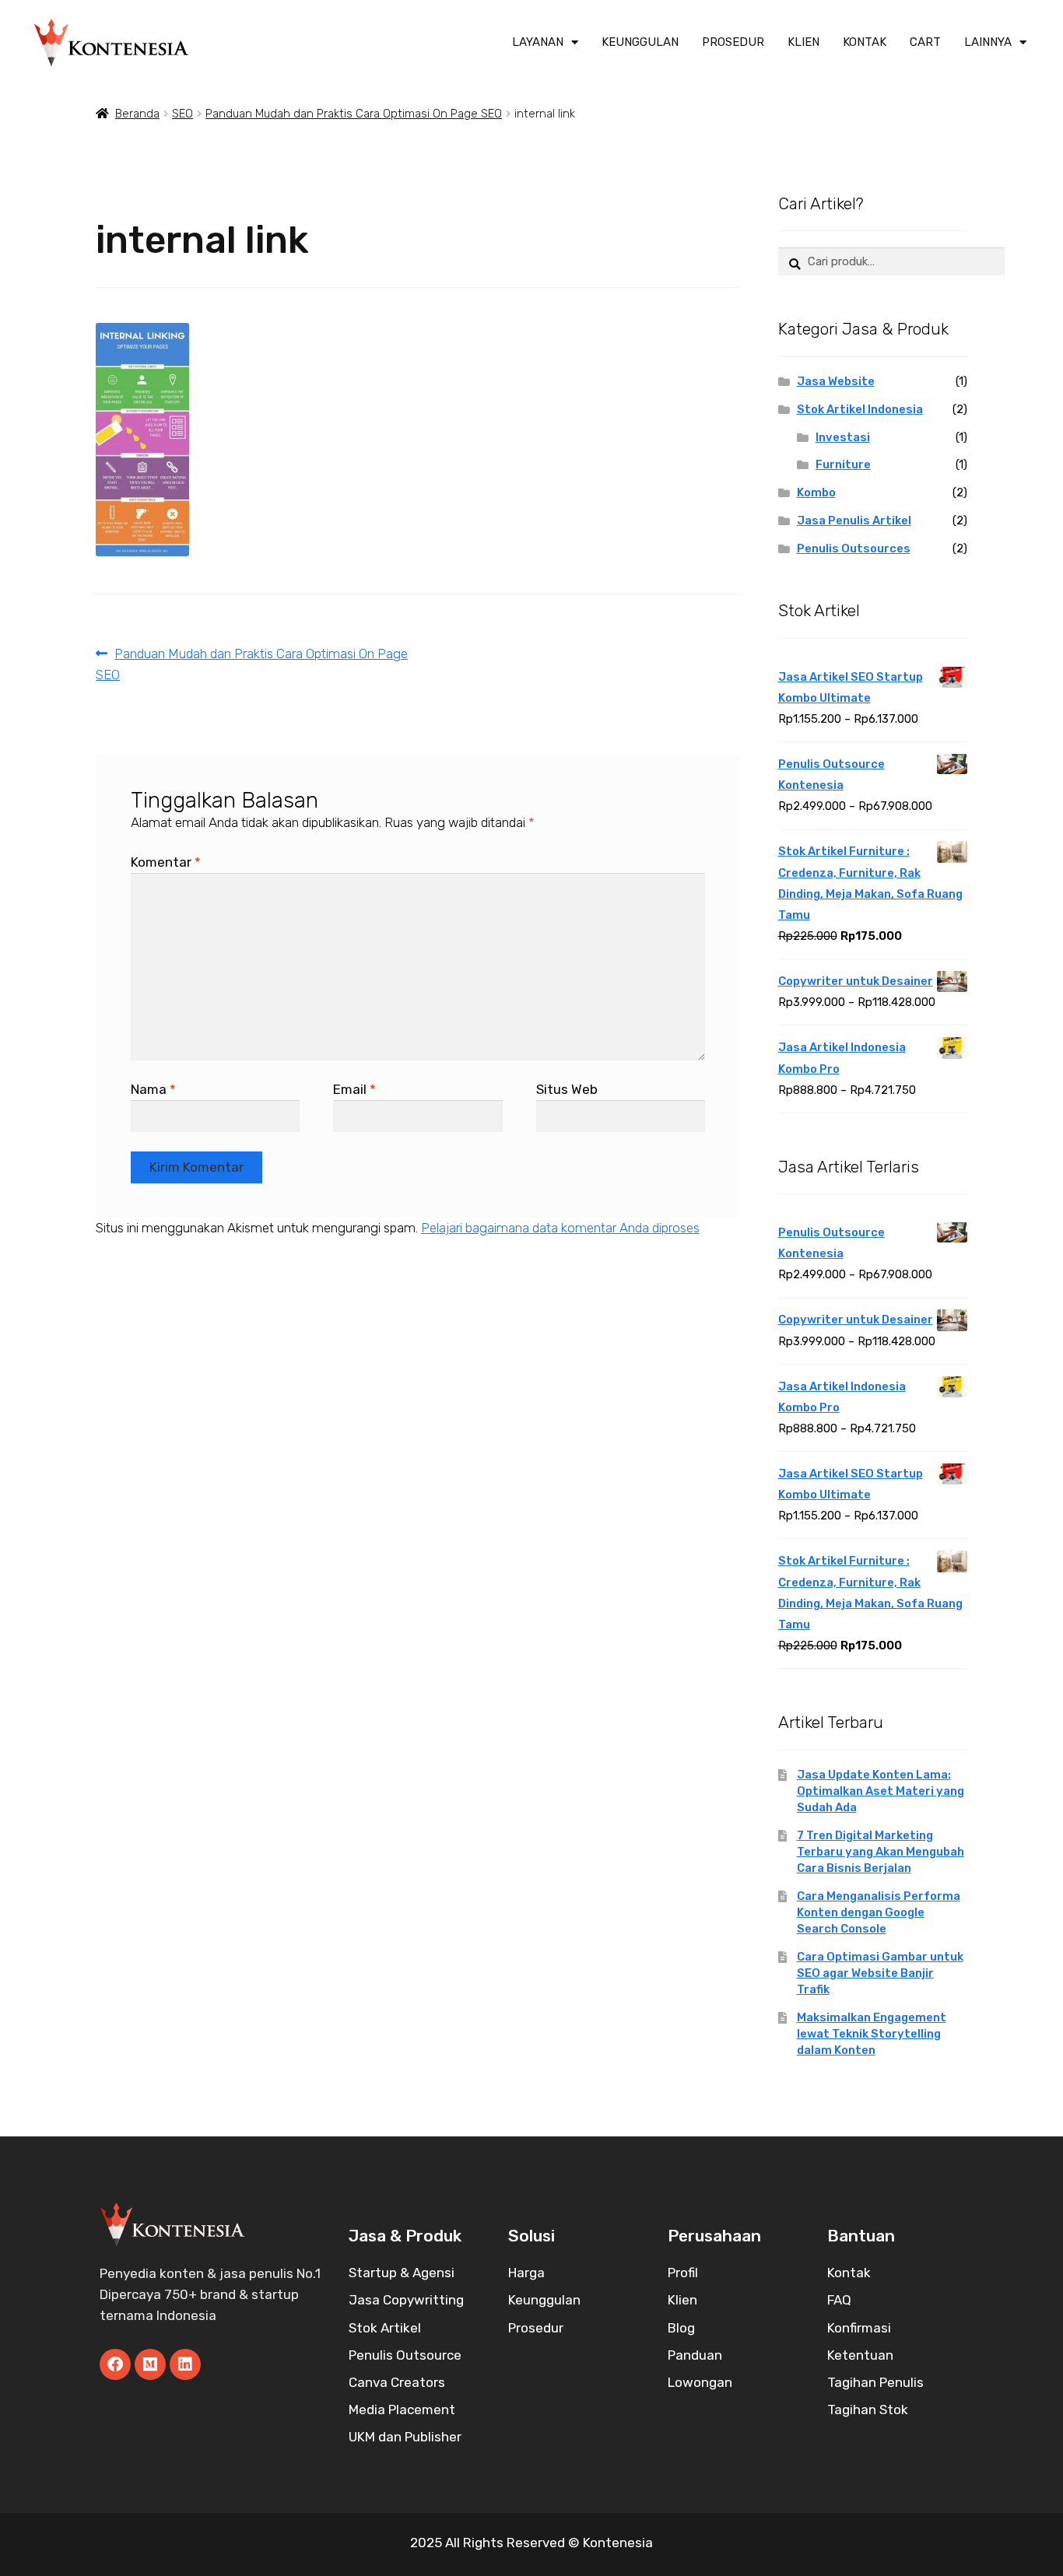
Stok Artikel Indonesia (860, 409)
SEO (182, 114)
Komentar (166, 862)
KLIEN (803, 42)
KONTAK (865, 42)
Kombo (816, 492)
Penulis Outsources (854, 548)
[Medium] (150, 2364)
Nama (153, 1089)
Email (354, 1089)
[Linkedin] (185, 2364)
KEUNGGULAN (640, 42)
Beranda (137, 114)
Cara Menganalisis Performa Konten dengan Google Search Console (879, 1912)
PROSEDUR (733, 42)
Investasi (843, 437)
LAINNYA (988, 42)
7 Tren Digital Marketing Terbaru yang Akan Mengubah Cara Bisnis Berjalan (881, 1852)
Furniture (843, 464)
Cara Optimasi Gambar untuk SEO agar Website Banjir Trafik (880, 1973)
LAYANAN (538, 42)
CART (925, 42)
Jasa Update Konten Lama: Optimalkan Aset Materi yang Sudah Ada (881, 1791)
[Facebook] (115, 2364)
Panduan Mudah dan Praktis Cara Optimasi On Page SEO (354, 114)
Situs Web (567, 1089)
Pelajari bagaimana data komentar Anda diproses (560, 1228)
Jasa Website (836, 381)
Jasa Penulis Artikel (854, 520)
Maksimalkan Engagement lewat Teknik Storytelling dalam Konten (872, 2034)
